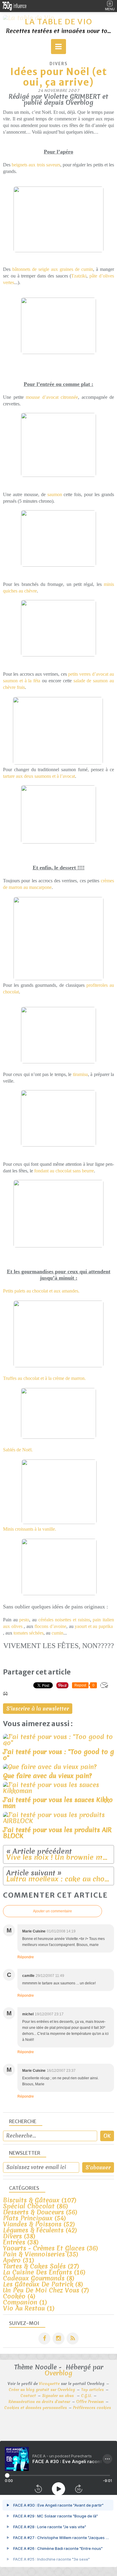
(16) (44, 2272)
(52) (39, 2224)
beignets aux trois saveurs (36, 165)
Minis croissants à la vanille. (30, 1529)
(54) (34, 2218)
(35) (41, 2254)
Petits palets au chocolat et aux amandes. (41, 1291)
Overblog (58, 2373)
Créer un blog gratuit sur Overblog (42, 2390)
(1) (25, 2302)
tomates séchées (28, 1633)
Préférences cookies (92, 2408)
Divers (59, 64)
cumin (57, 1633)
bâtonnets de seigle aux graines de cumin (53, 269)
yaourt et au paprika (94, 1626)
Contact (28, 2396)
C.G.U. (86, 2396)
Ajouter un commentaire (52, 1911)
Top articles (92, 2390)
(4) (19, 2296)
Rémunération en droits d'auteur (39, 2402)
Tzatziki (79, 276)
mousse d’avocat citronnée (52, 397)
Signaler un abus (58, 2396)
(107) (40, 2200)
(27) (41, 2266)
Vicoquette (49, 2384)
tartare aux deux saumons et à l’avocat (39, 776)
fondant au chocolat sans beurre (64, 1171)
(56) (40, 2212)
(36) (51, 2248)
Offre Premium (90, 2402)
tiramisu (80, 1074)
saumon (55, 494)
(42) (40, 2230)
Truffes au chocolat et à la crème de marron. (44, 1378)
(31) (19, 2260)
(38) (19, 2236)
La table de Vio (59, 22)
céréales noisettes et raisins (64, 1620)
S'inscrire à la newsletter (38, 1709)
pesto (24, 1620)
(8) (39, 2278)
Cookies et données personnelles (36, 2408)
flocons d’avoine (50, 1626)
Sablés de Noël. (18, 1450)
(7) (46, 2290)
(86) (36, 2206)
